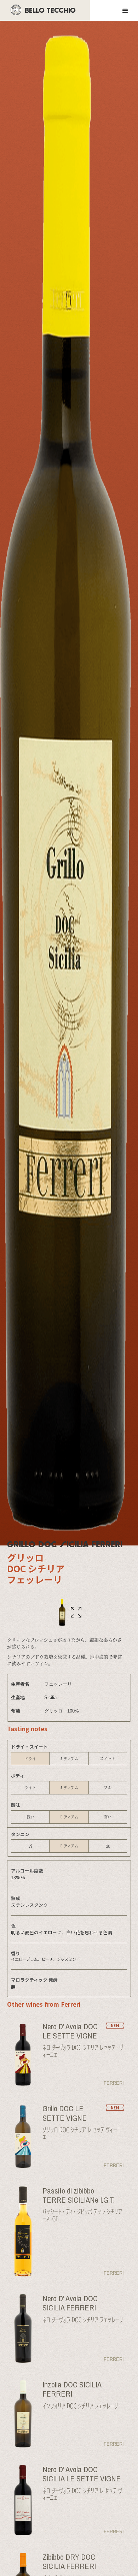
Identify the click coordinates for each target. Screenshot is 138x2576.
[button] (126, 10)
